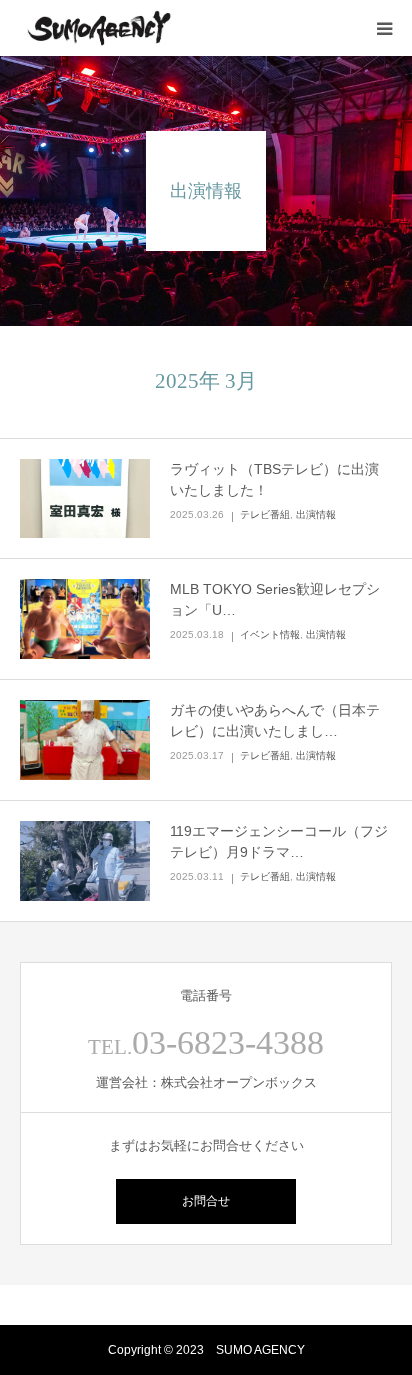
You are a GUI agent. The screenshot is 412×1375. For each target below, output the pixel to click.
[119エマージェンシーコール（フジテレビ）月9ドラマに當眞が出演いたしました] (85, 861)
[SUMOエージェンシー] (99, 28)
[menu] (384, 28)
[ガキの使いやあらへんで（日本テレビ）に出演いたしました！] (85, 740)
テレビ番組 (265, 514)
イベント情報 (270, 634)
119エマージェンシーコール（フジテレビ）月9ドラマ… (279, 841)
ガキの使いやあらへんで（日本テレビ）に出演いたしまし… (275, 720)
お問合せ (206, 1201)
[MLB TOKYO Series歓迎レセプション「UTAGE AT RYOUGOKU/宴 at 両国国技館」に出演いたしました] (85, 619)
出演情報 (316, 514)
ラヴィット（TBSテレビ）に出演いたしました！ (274, 479)
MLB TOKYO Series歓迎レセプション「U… (275, 599)
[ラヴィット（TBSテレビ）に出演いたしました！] (85, 499)
